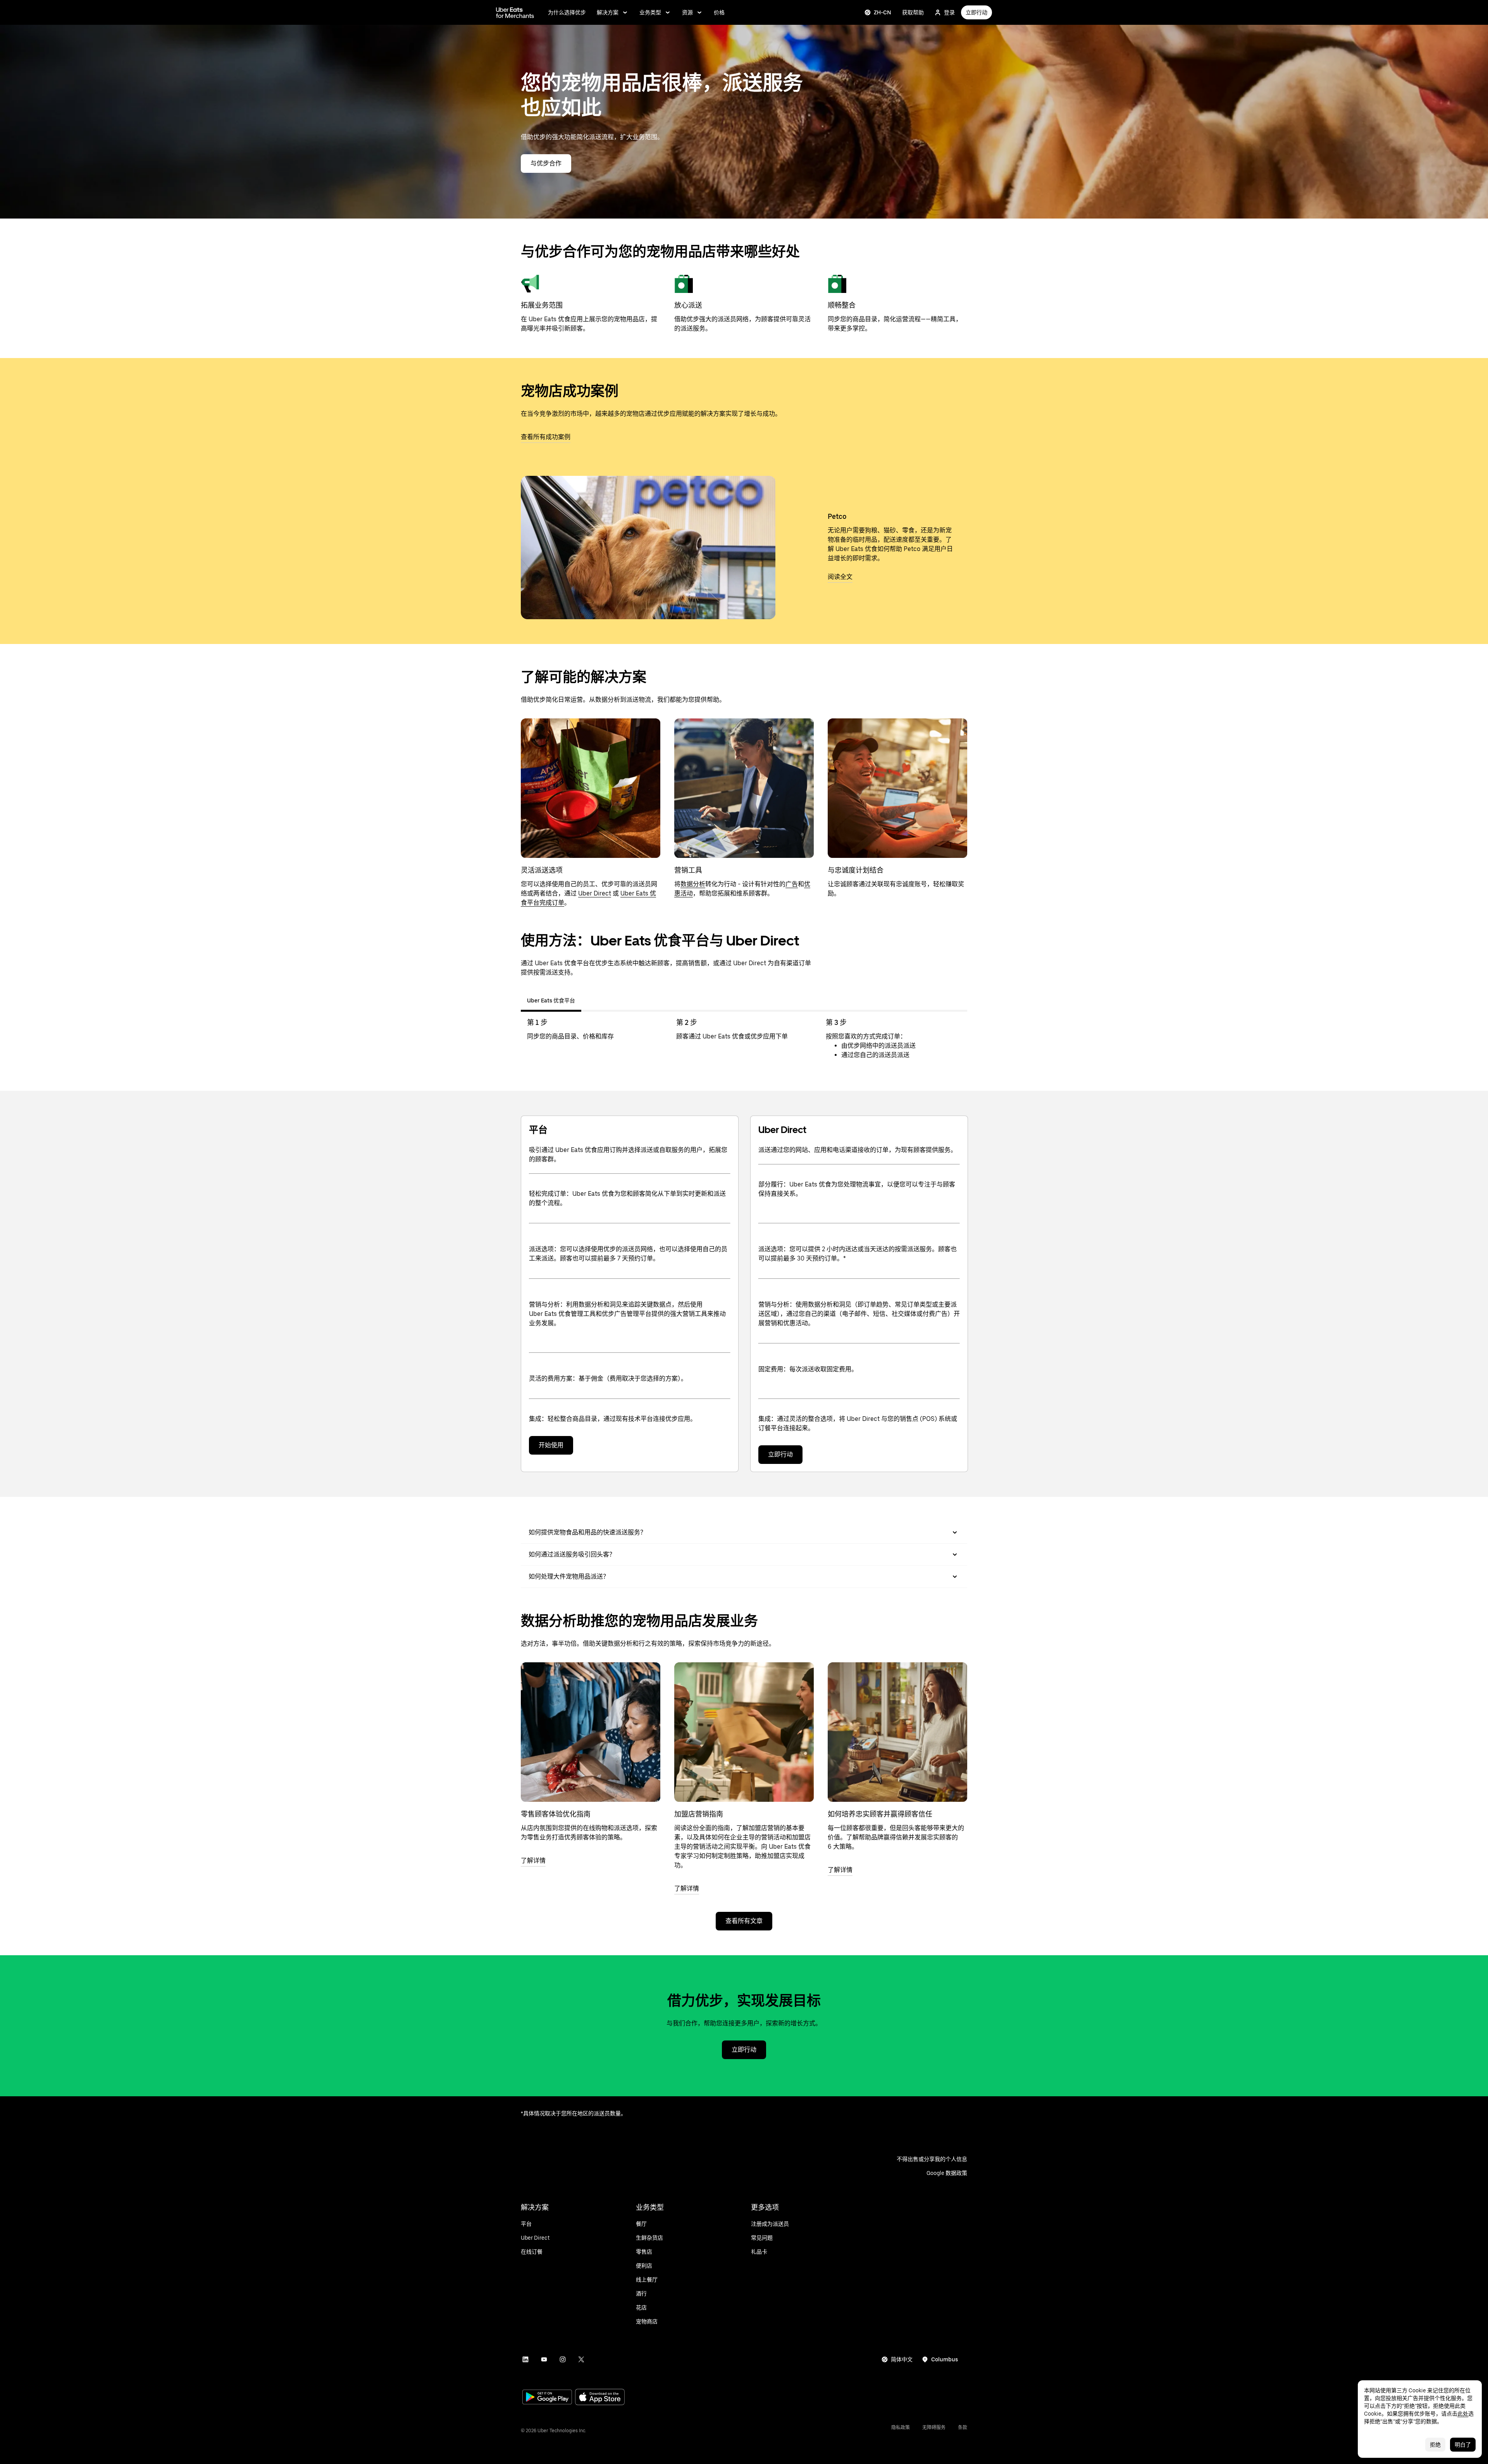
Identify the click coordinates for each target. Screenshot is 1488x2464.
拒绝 (1435, 2445)
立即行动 (976, 12)
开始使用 (551, 1445)
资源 (687, 12)
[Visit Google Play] (547, 2398)
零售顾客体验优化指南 (556, 1814)
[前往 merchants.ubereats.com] (515, 12)
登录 (949, 12)
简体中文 (902, 2359)
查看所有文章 (744, 1921)
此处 (1463, 2414)
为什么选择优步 (567, 12)
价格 (719, 12)
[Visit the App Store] (600, 2398)
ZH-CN (883, 12)
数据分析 (693, 884)
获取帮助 (913, 12)
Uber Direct (595, 893)
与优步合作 (546, 163)
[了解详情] (591, 1732)
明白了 (1463, 2445)
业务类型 (650, 12)
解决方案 (608, 12)
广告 (792, 884)
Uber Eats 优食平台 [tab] (551, 1000)
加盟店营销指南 (699, 1814)
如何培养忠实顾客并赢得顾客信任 (880, 1814)
